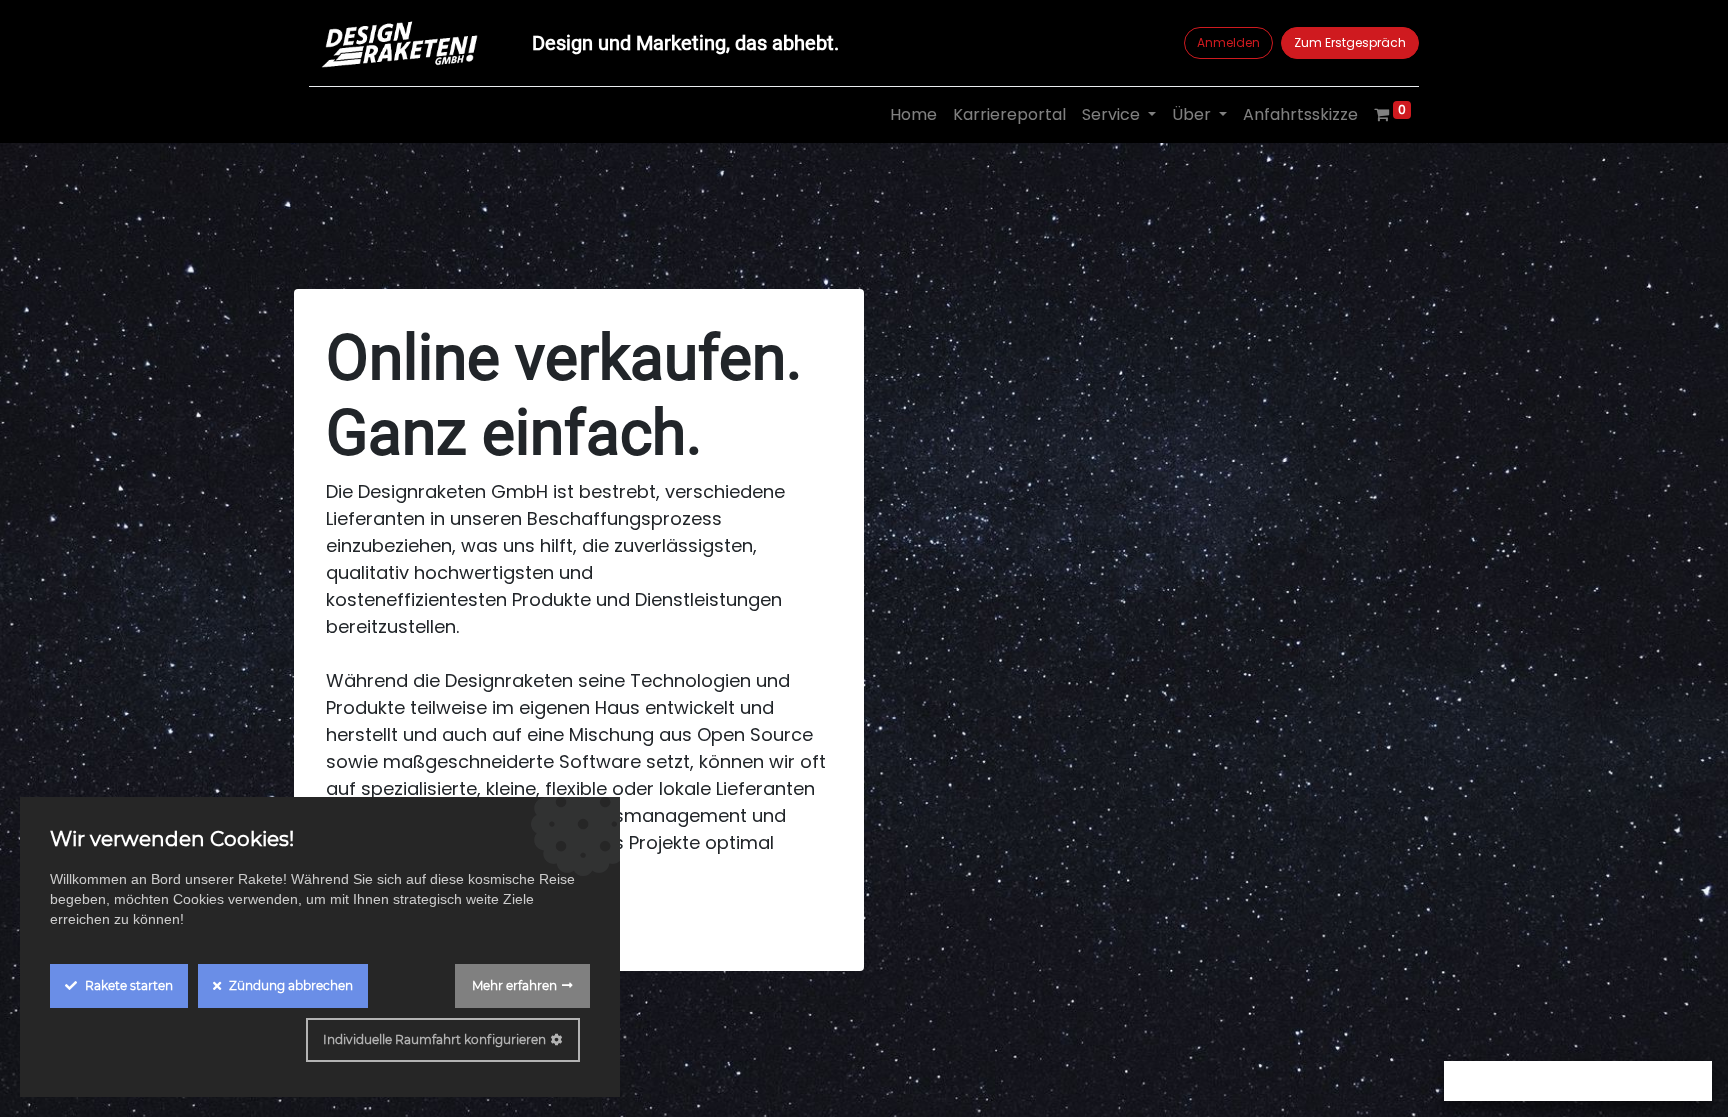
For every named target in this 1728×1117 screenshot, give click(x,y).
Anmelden (1228, 42)
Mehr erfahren (514, 985)
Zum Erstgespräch (1350, 42)
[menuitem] (913, 115)
